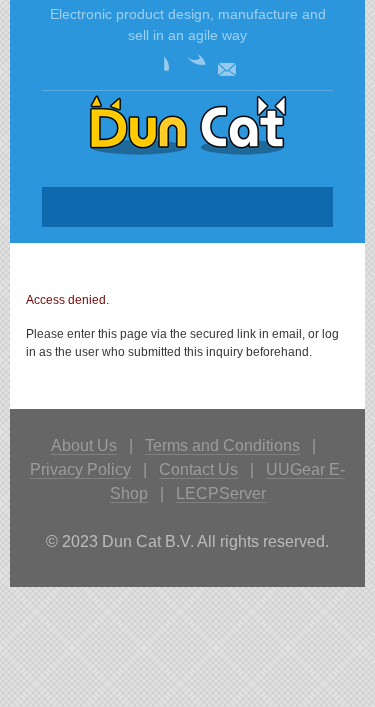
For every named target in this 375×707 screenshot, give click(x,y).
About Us (84, 445)
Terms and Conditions (222, 445)
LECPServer (221, 493)
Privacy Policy (80, 469)
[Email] (227, 68)
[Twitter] (190, 68)
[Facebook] (153, 68)
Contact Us (198, 469)
